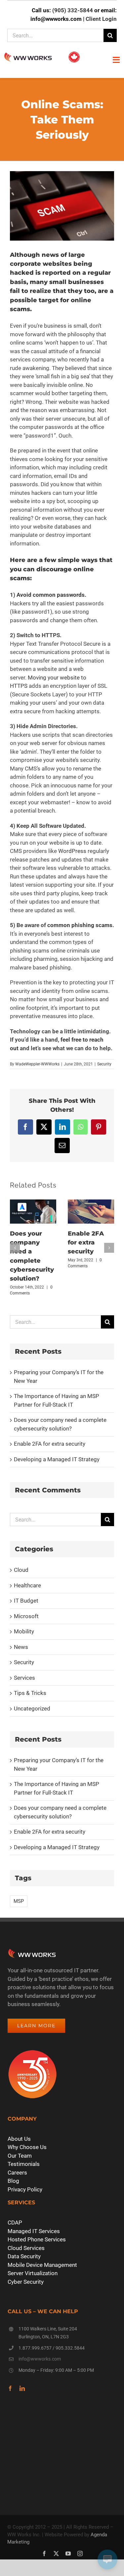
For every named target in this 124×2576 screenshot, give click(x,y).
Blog (13, 2181)
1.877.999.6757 (35, 2348)
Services (24, 1678)
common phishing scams (80, 925)
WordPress (72, 851)
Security (104, 1064)
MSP (19, 1901)
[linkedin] (22, 2388)
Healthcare (27, 1585)
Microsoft (26, 1616)
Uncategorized (32, 1709)
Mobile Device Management (42, 2265)
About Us (19, 2139)
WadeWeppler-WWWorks (37, 1064)
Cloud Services (26, 2248)
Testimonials (24, 2164)
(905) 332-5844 (73, 10)
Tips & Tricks (30, 1693)
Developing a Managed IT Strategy (57, 1459)
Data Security (24, 2256)
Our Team (20, 2156)
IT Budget (26, 1601)
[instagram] (80, 2553)
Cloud (21, 1570)
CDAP (15, 2223)
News (21, 1647)
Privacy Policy (25, 2189)
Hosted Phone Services (37, 2239)
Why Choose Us (27, 2147)
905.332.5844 (70, 2348)
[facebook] (10, 2388)
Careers (17, 2173)
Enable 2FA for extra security (86, 1243)
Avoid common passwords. (51, 595)
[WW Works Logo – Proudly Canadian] (42, 53)
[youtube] (68, 2553)
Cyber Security (26, 2282)
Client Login (101, 19)
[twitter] (56, 2553)
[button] (15, 1248)
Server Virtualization (33, 2273)
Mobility (24, 1631)
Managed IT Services (34, 2231)
